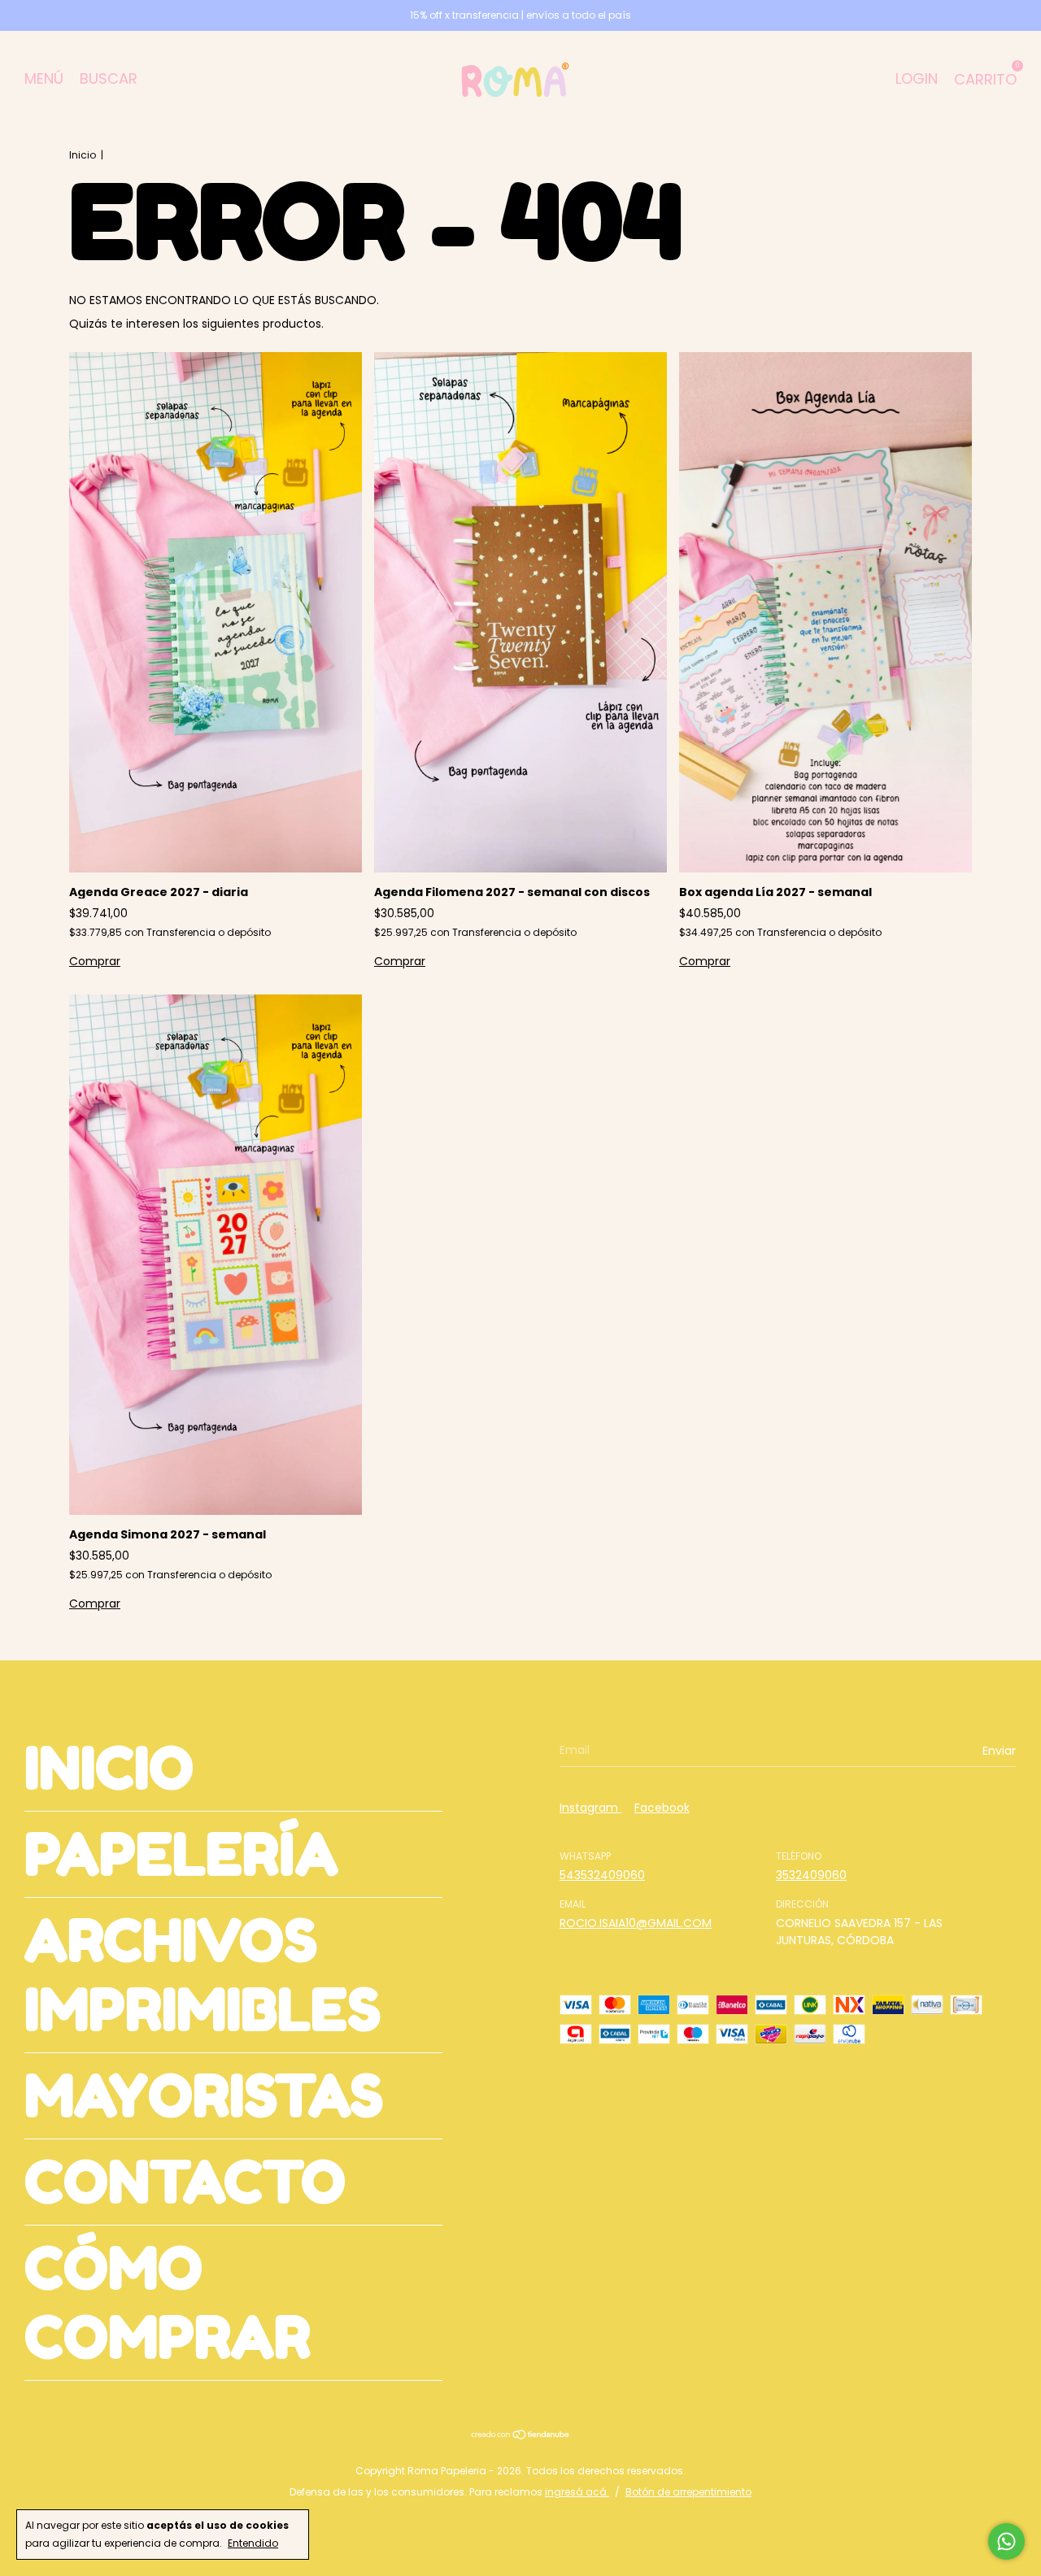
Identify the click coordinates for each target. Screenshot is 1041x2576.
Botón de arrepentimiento (688, 2492)
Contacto (185, 2182)
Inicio (83, 155)
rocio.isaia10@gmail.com (636, 1923)
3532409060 (811, 1875)
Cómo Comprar (168, 2303)
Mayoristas (204, 2096)
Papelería (181, 1854)
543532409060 (602, 1875)
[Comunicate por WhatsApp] (1006, 2541)
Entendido (253, 2543)
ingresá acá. (577, 2492)
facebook (662, 1808)
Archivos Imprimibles (203, 1975)
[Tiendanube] (521, 2436)
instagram (590, 1808)
